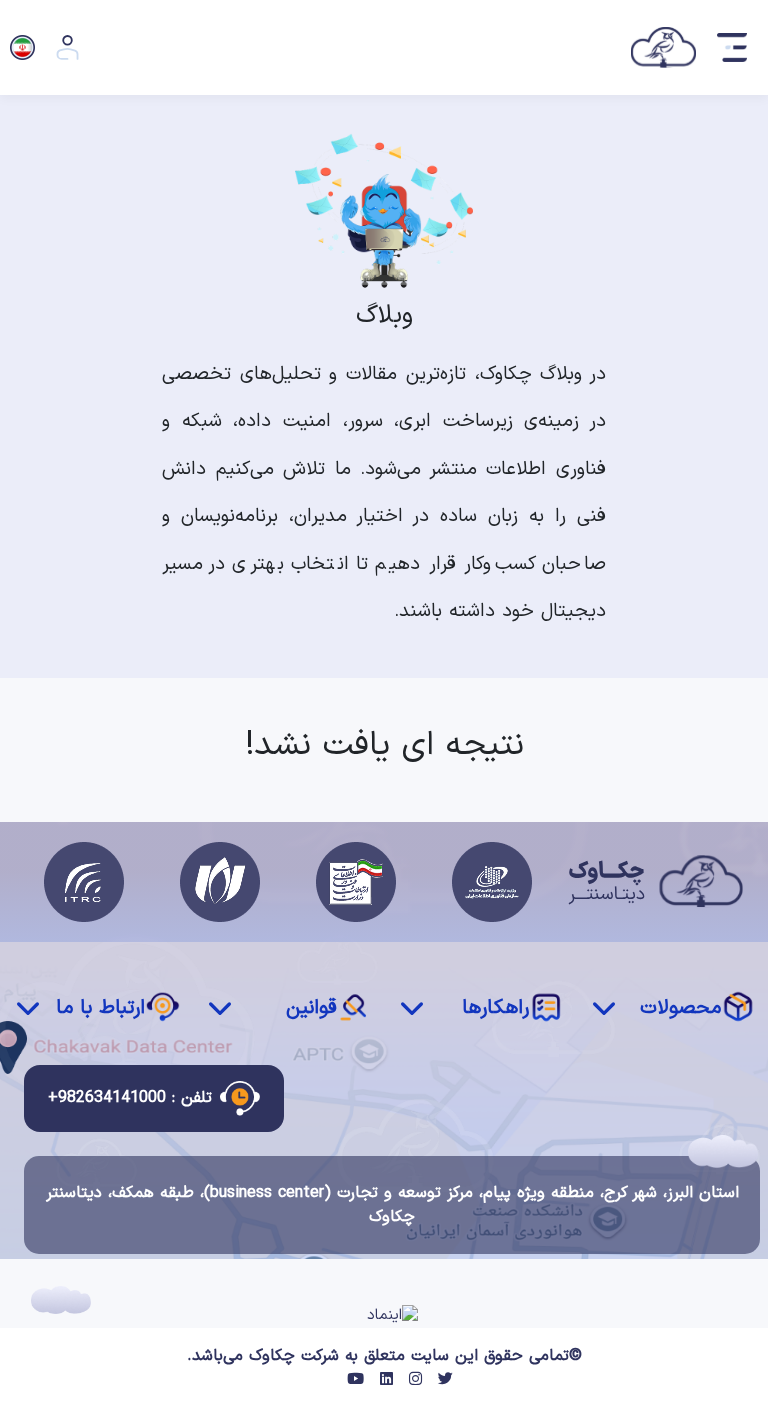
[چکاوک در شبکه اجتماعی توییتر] (445, 1380)
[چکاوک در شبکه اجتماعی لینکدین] (386, 1380)
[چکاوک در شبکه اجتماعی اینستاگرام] (415, 1380)
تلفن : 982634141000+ (130, 1098)
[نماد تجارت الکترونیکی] (392, 1316)
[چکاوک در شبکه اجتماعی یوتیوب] (355, 1380)
